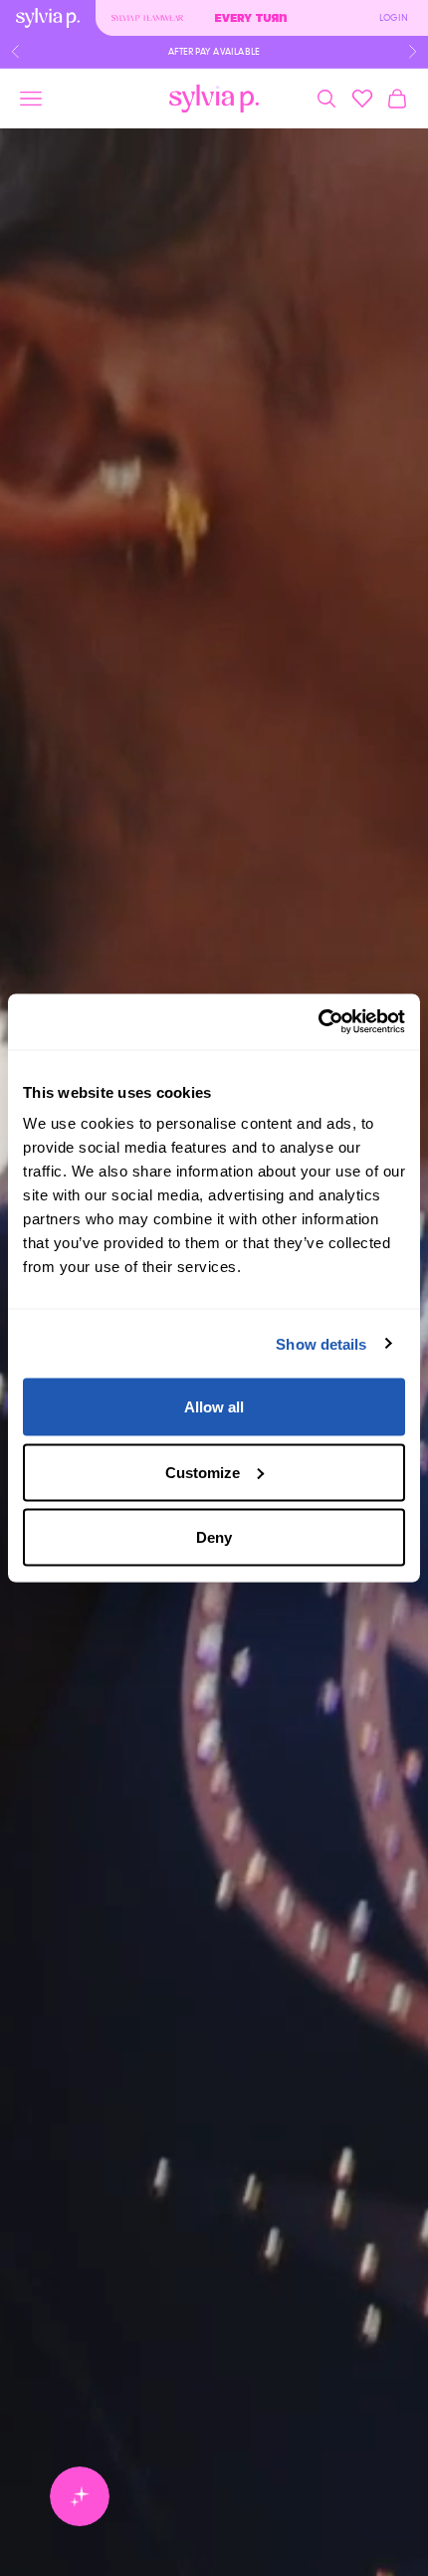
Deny (214, 1537)
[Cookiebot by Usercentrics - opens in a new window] (318, 1022)
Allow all (214, 1407)
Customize (203, 1472)
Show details (321, 1343)
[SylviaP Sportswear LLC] (214, 99)
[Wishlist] (362, 99)
